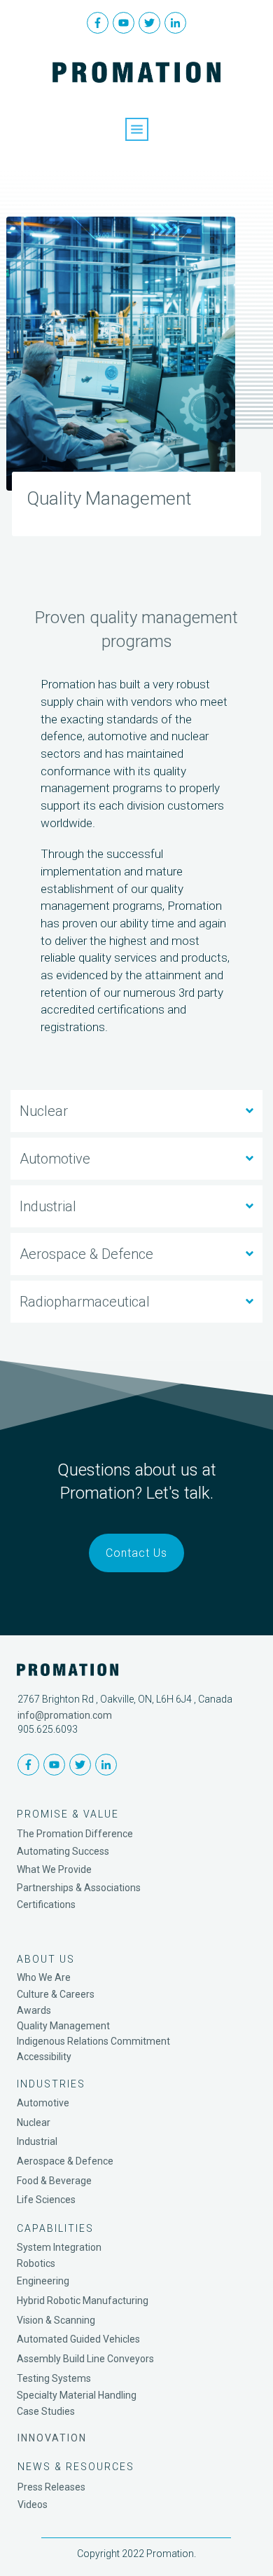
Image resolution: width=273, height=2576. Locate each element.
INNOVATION (52, 2438)
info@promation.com (65, 1715)
